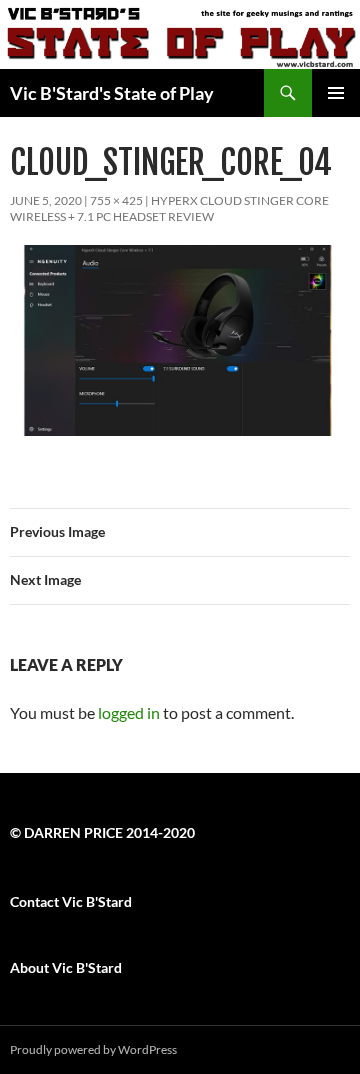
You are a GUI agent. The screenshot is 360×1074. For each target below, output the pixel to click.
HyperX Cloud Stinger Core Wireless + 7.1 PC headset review (169, 208)
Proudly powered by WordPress (93, 1049)
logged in (129, 712)
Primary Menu (336, 93)
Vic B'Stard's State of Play (112, 93)
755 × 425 (116, 200)
